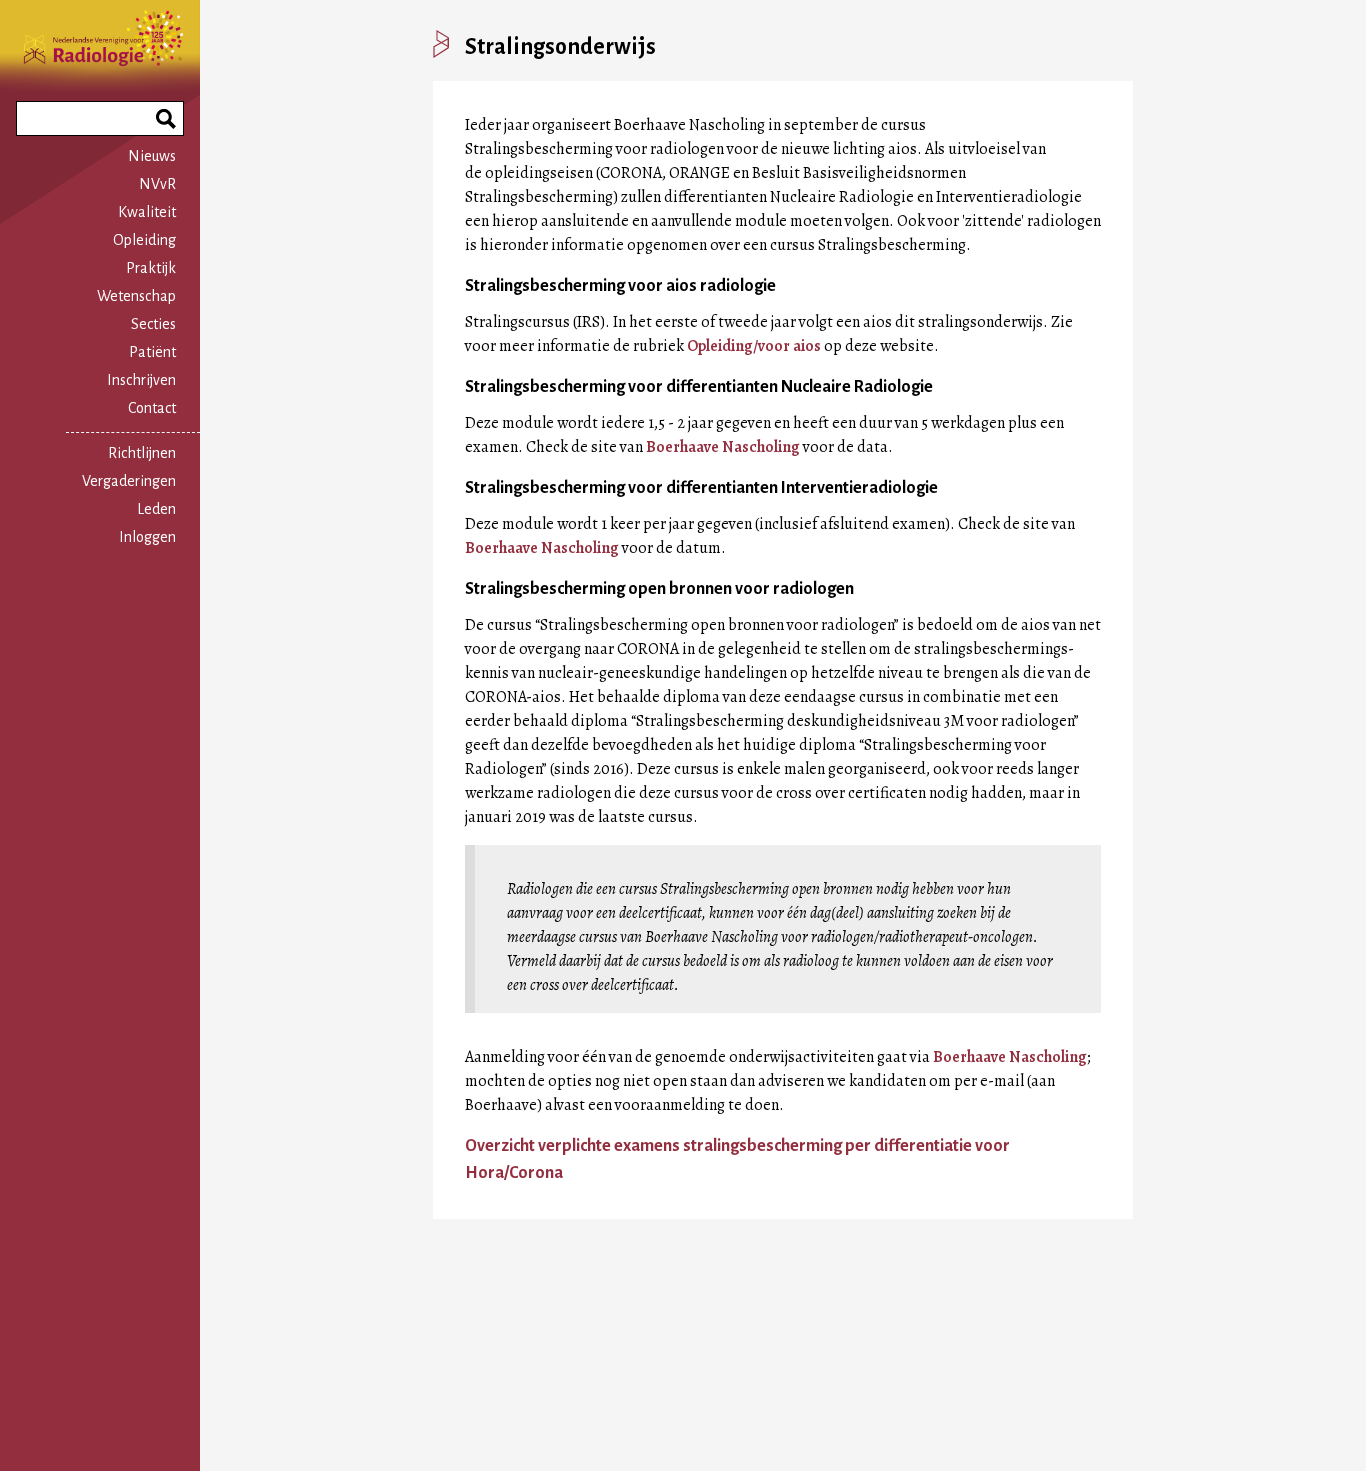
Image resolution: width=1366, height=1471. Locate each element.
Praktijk (151, 268)
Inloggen (147, 537)
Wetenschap (136, 296)
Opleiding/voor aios (754, 346)
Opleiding (144, 240)
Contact (152, 408)
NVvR (157, 184)
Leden (156, 509)
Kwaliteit (147, 212)
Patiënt (152, 352)
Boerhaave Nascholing (723, 447)
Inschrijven (141, 380)
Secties (153, 324)
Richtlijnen (142, 453)
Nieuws (152, 156)
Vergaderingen (129, 481)
